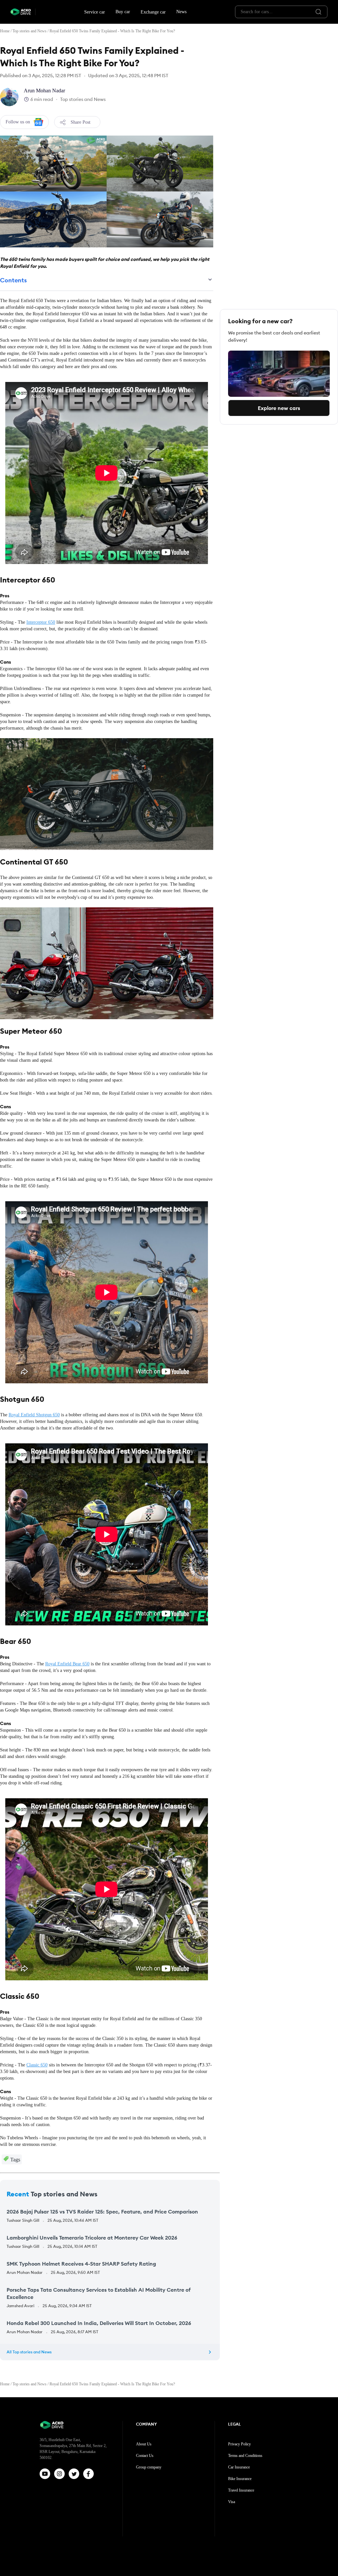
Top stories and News (30, 31)
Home (5, 31)
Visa (232, 2502)
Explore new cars (279, 408)
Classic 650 (37, 2065)
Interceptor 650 (41, 622)
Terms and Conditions (245, 2456)
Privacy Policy (239, 2444)
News (181, 12)
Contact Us (145, 2456)
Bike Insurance (240, 2479)
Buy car (123, 12)
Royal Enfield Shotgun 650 (34, 1415)
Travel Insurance (241, 2490)
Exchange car (153, 12)
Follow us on (18, 122)
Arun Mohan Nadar (44, 91)
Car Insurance (239, 2467)
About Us (144, 2444)
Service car (95, 12)
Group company (149, 2467)
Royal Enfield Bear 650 (67, 1664)
